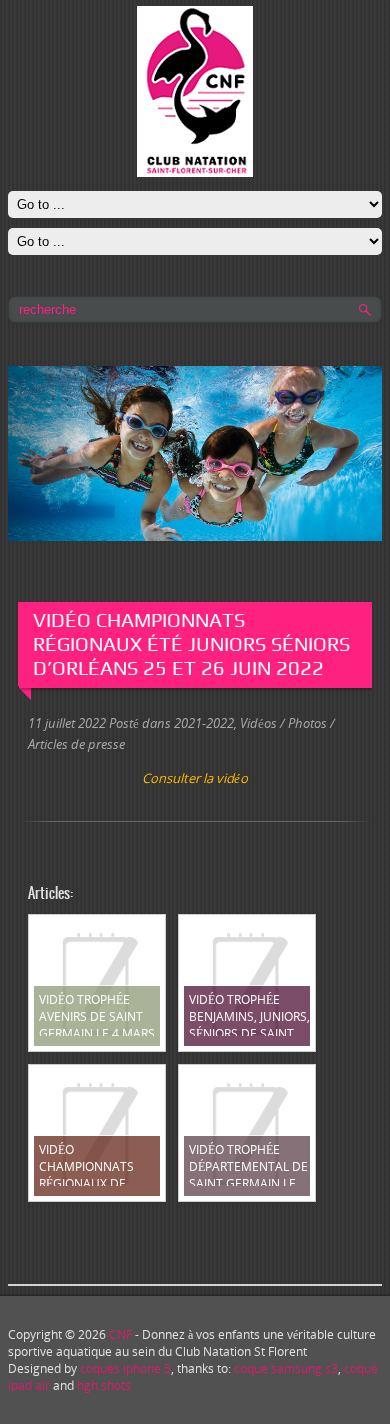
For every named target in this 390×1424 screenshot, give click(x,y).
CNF (120, 1334)
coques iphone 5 (125, 1368)
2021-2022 (204, 723)
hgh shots (104, 1385)
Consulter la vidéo (195, 778)
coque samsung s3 (286, 1368)
